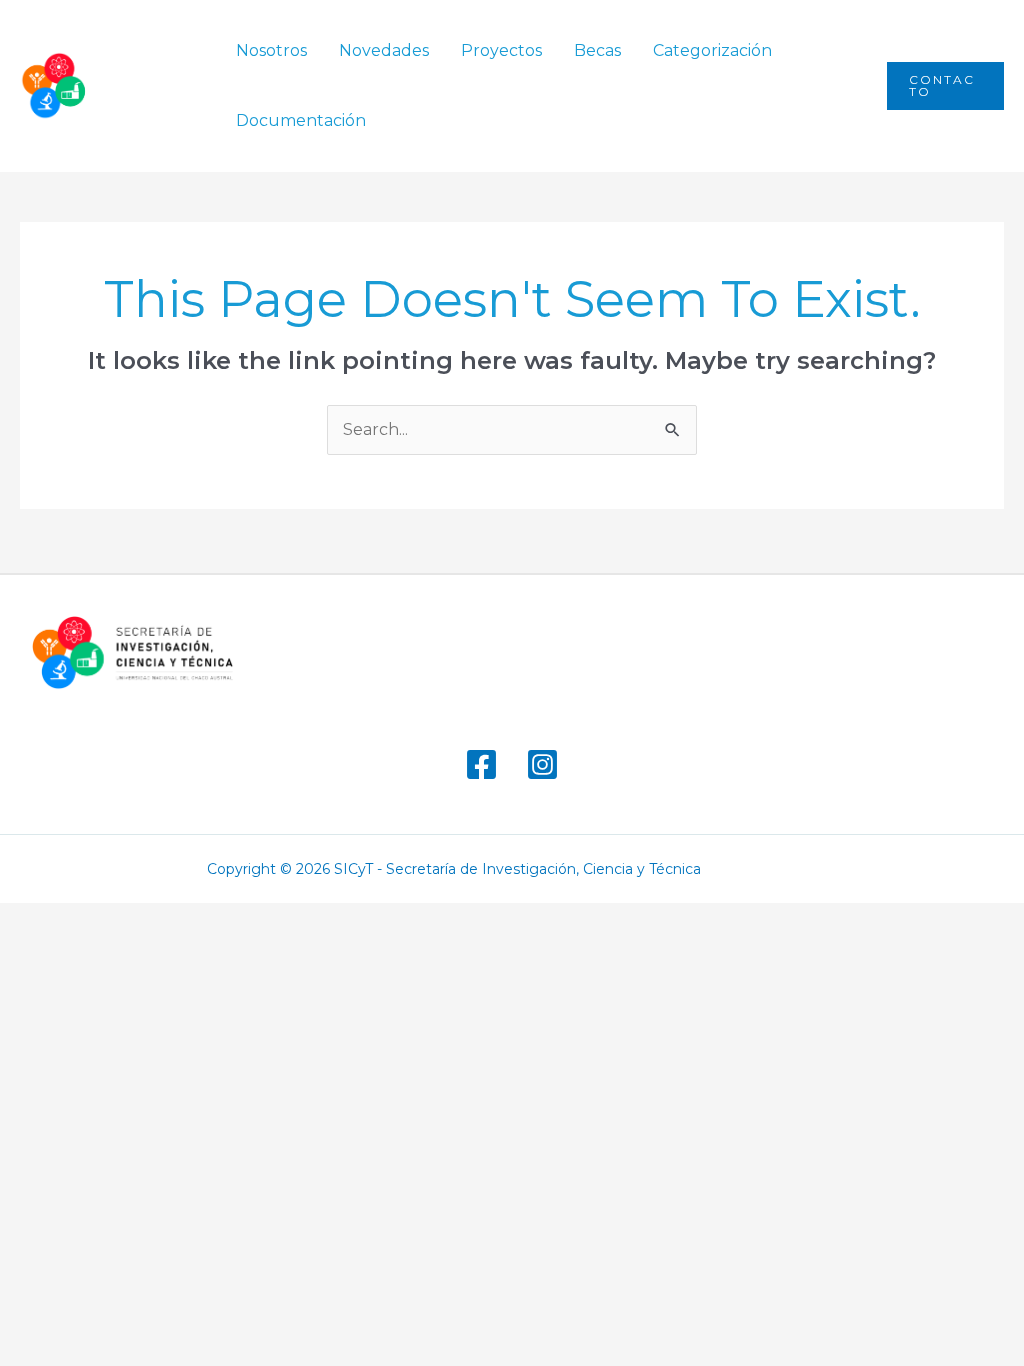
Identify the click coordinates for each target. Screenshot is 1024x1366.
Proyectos (501, 50)
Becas (597, 50)
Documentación (301, 120)
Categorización (712, 50)
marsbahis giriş (765, 869)
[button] (945, 86)
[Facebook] (481, 764)
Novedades (384, 50)
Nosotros (271, 50)
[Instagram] (542, 764)
